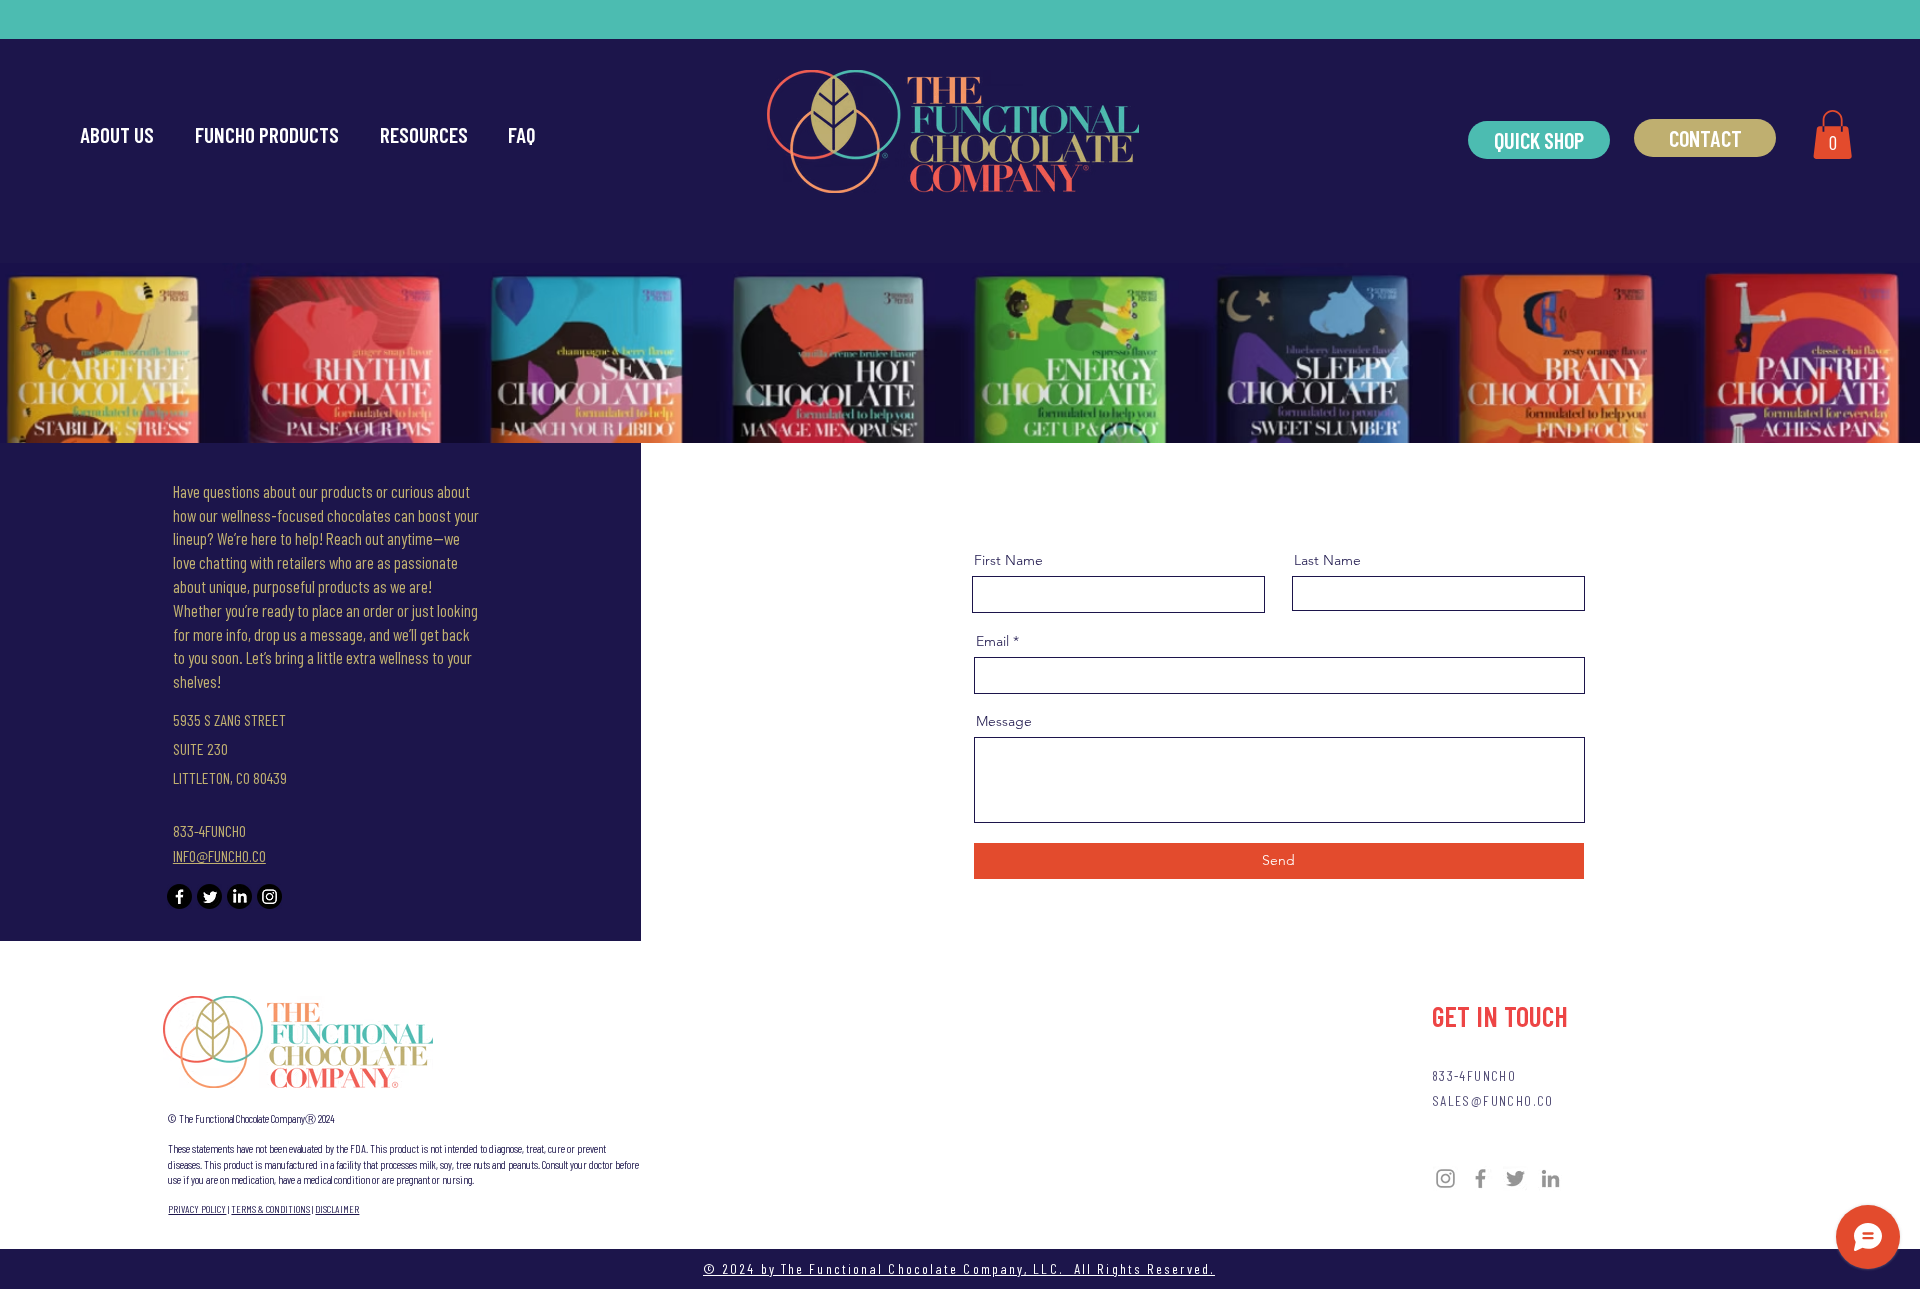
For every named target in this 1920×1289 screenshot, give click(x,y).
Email (992, 641)
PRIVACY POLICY (197, 1209)
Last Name (1327, 560)
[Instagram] (269, 896)
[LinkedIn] (239, 896)
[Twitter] (209, 896)
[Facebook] (179, 896)
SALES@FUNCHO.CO (1493, 1100)
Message (1004, 721)
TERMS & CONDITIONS (270, 1209)
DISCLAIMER (337, 1209)
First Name (1008, 560)
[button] (1832, 134)
